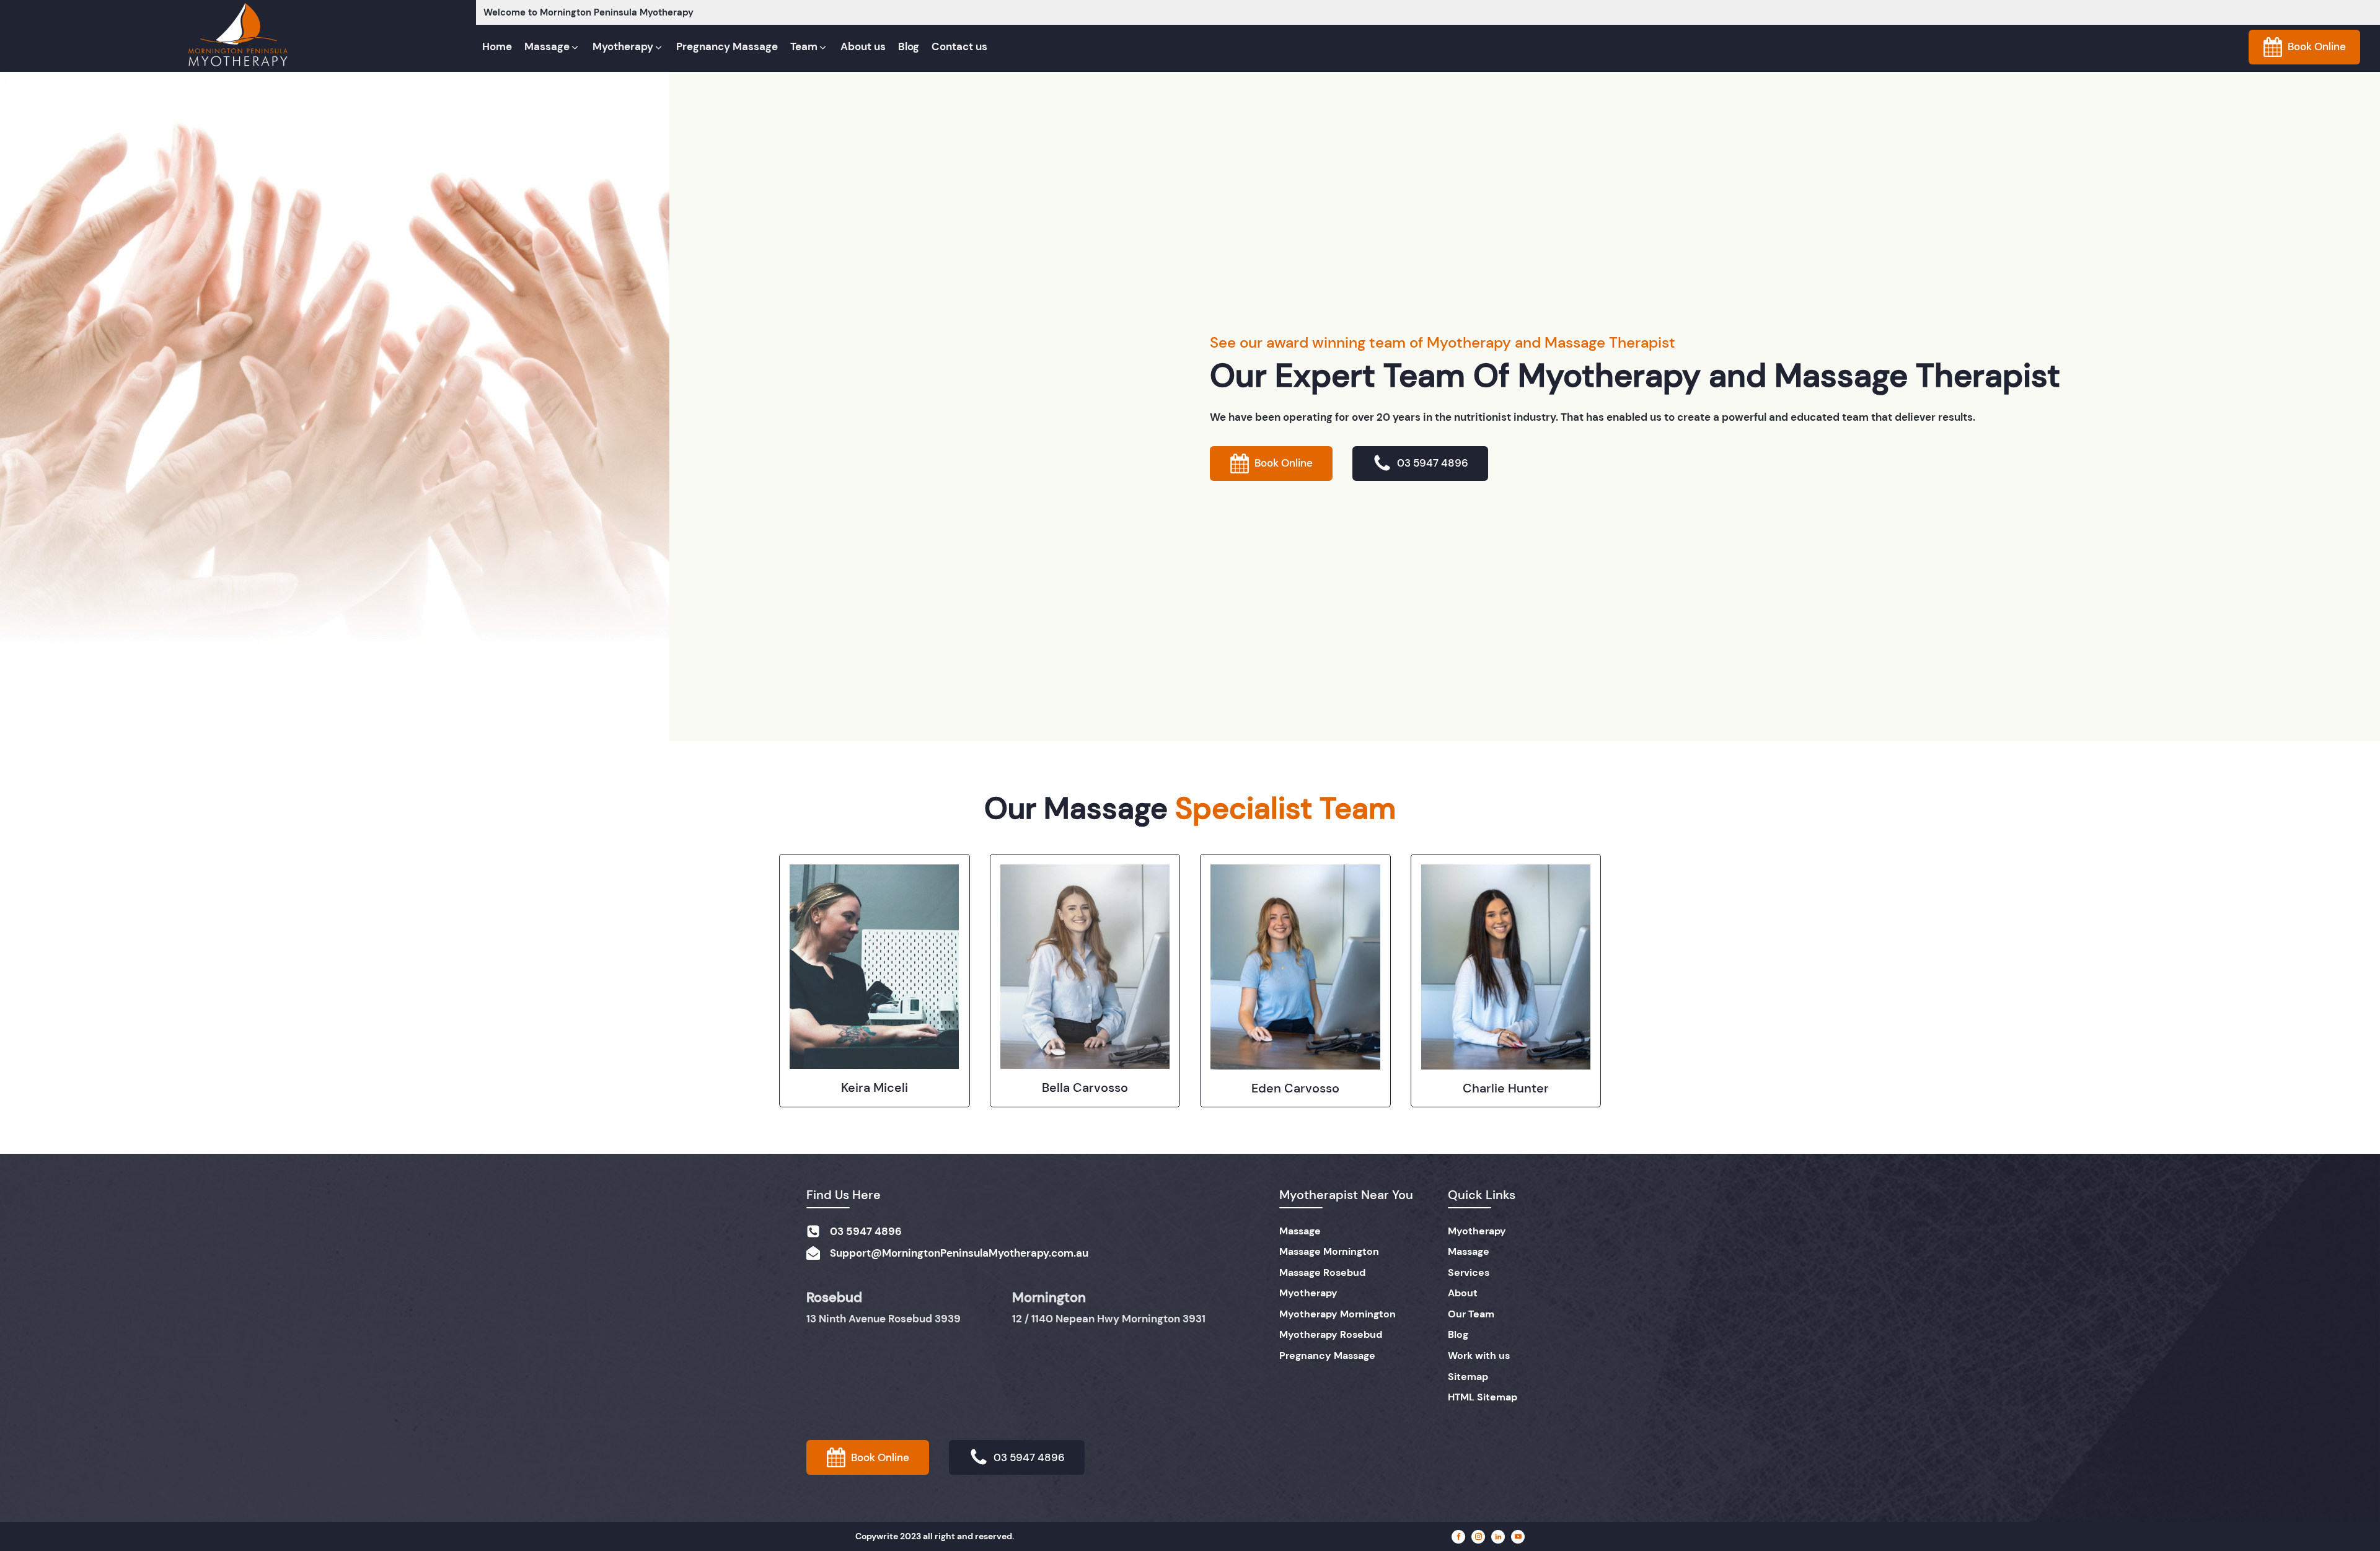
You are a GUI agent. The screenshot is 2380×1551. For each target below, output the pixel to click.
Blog (1458, 1334)
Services (1469, 1272)
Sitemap (1468, 1377)
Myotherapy (1308, 1293)
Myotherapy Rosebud (1331, 1334)
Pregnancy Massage (1327, 1355)
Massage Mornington (1329, 1251)
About (1463, 1293)
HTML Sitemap (1483, 1397)
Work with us (1479, 1355)
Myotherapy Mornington (1338, 1314)
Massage (1300, 1231)
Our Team (1471, 1314)
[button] (552, 47)
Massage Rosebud (1322, 1272)
